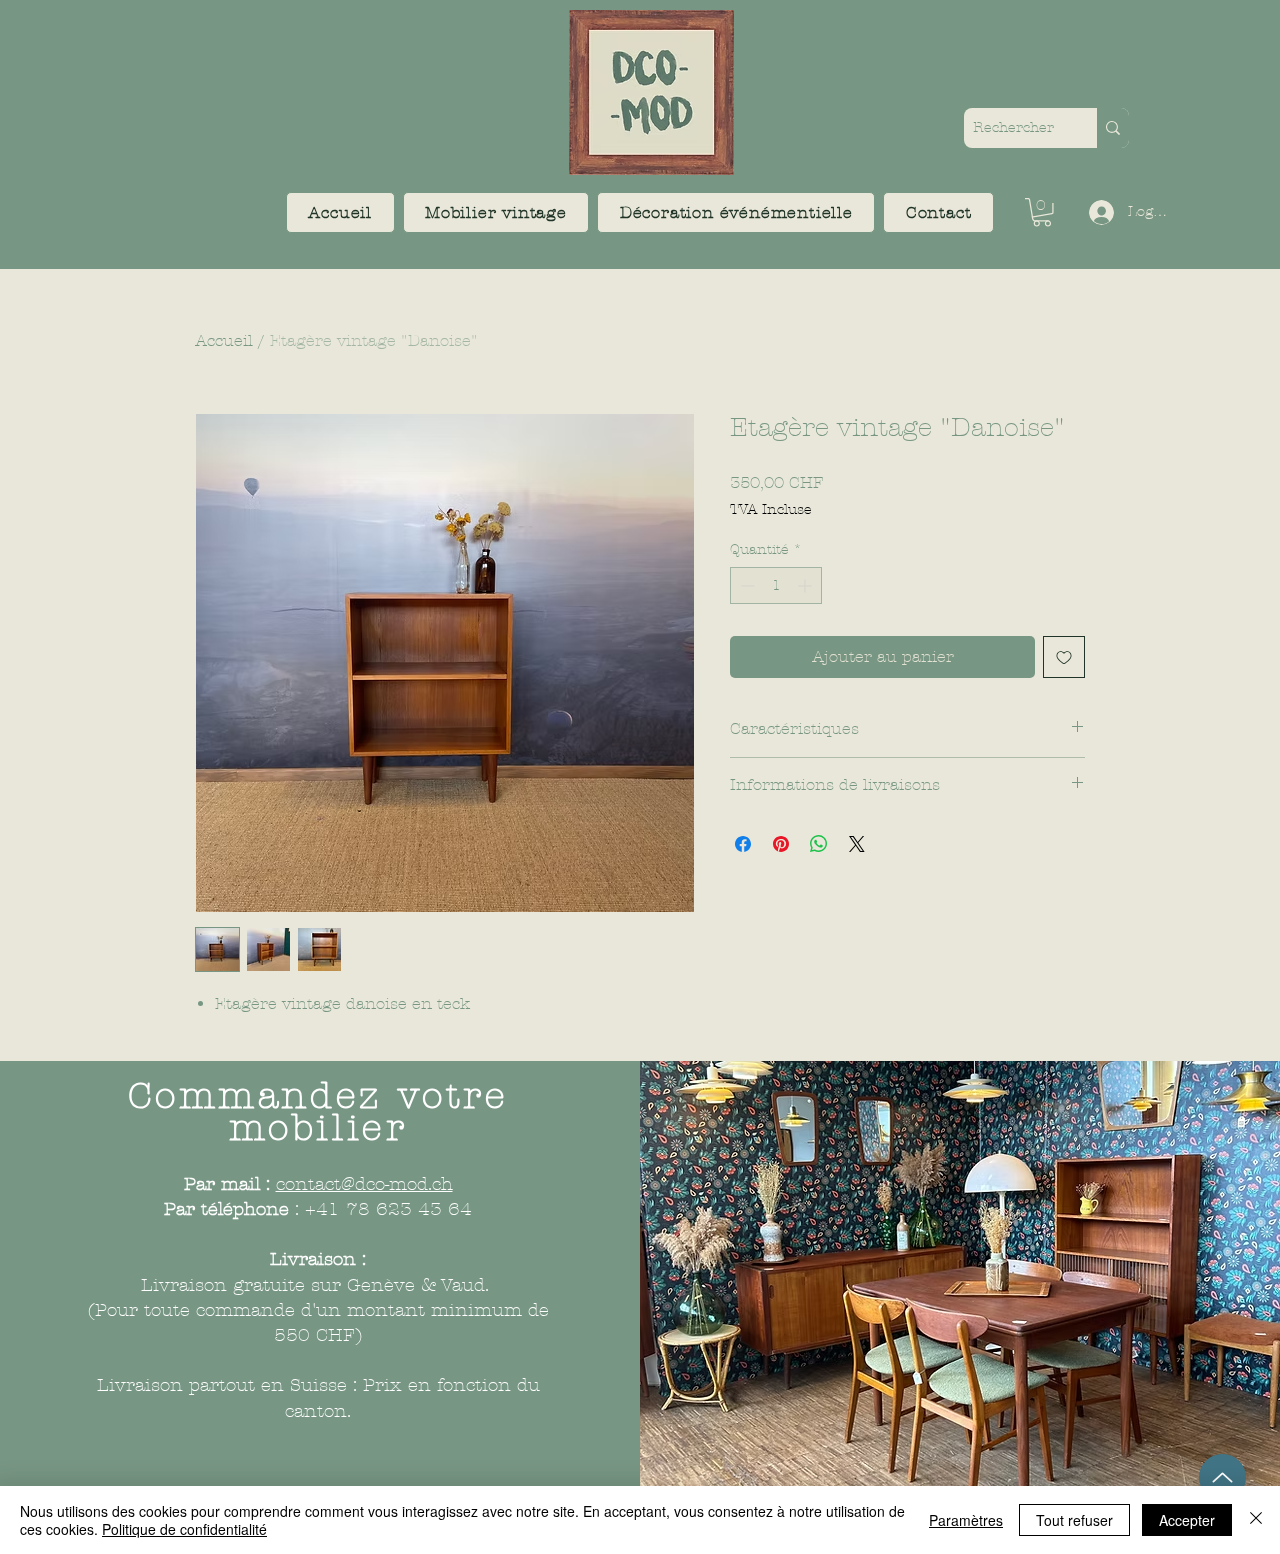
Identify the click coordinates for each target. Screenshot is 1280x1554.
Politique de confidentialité (184, 1529)
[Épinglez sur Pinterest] (781, 844)
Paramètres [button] (966, 1520)
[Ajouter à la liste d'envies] (1064, 657)
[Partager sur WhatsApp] (819, 844)
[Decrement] (745, 585)
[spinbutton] (776, 585)
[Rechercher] (1113, 128)
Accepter (1187, 1520)
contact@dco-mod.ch (364, 1184)
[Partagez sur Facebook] (743, 844)
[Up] (1222, 1477)
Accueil (224, 340)
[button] (496, 212)
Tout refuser (1074, 1520)
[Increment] (806, 585)
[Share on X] (857, 844)
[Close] (1256, 1520)
